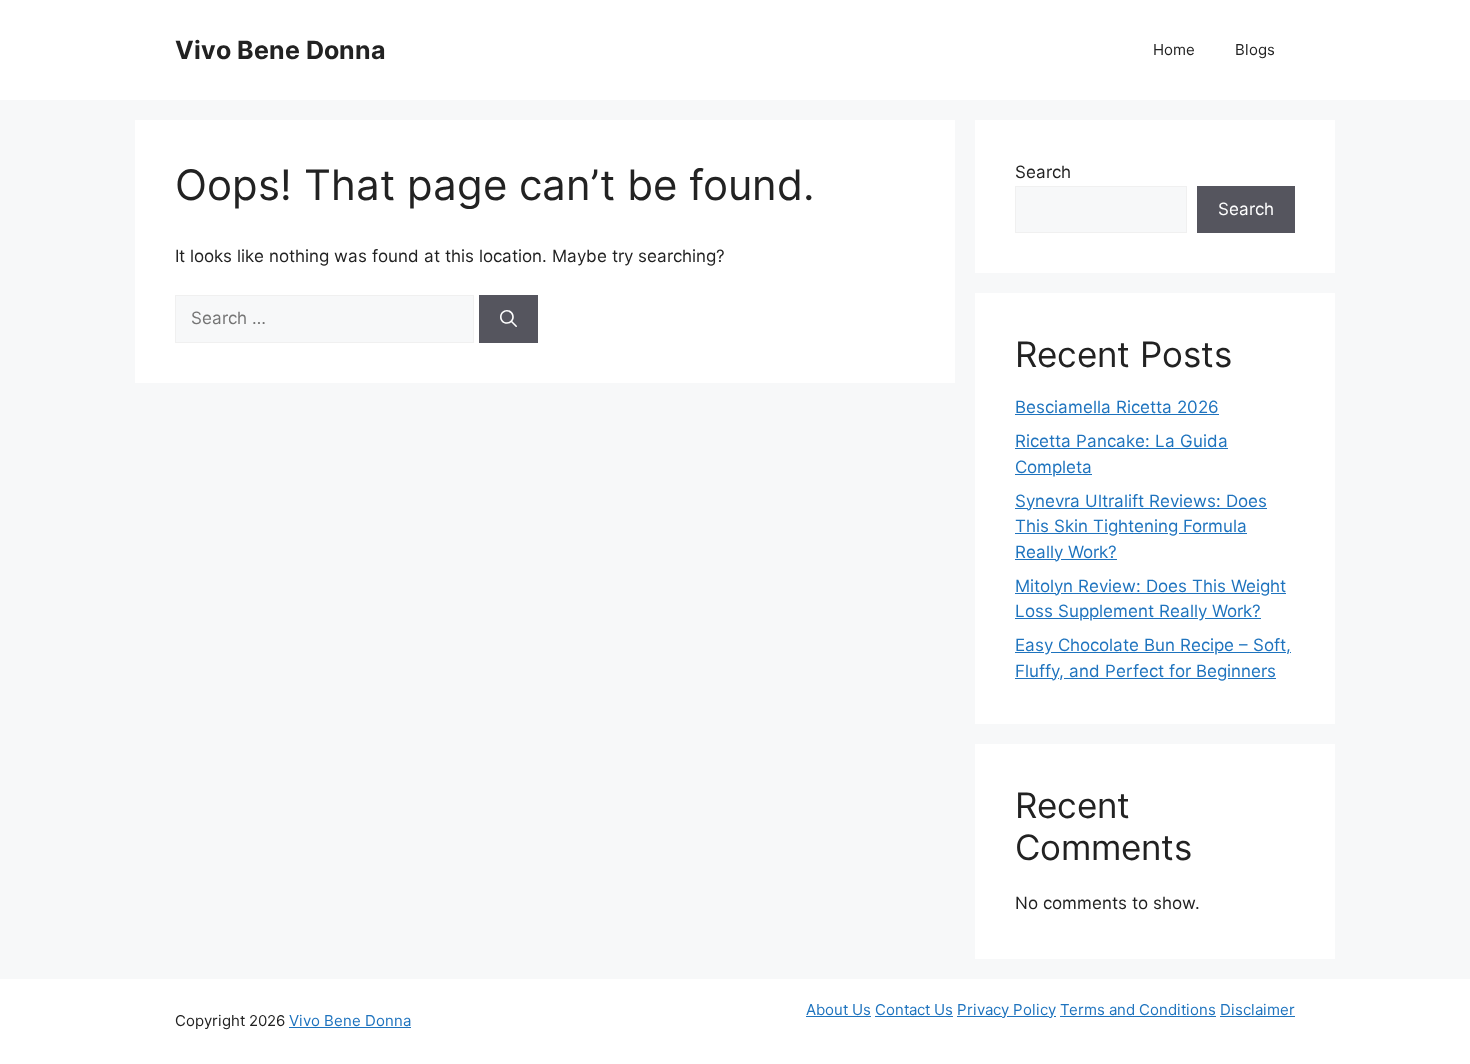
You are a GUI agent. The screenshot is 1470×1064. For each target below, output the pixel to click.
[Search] (508, 319)
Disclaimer (1257, 1009)
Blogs (1255, 49)
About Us (838, 1009)
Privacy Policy (1006, 1009)
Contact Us (914, 1009)
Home (1174, 49)
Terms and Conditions (1138, 1009)
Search (1043, 172)
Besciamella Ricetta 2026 (1117, 407)
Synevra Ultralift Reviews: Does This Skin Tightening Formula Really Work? (1141, 526)
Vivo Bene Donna (280, 50)
